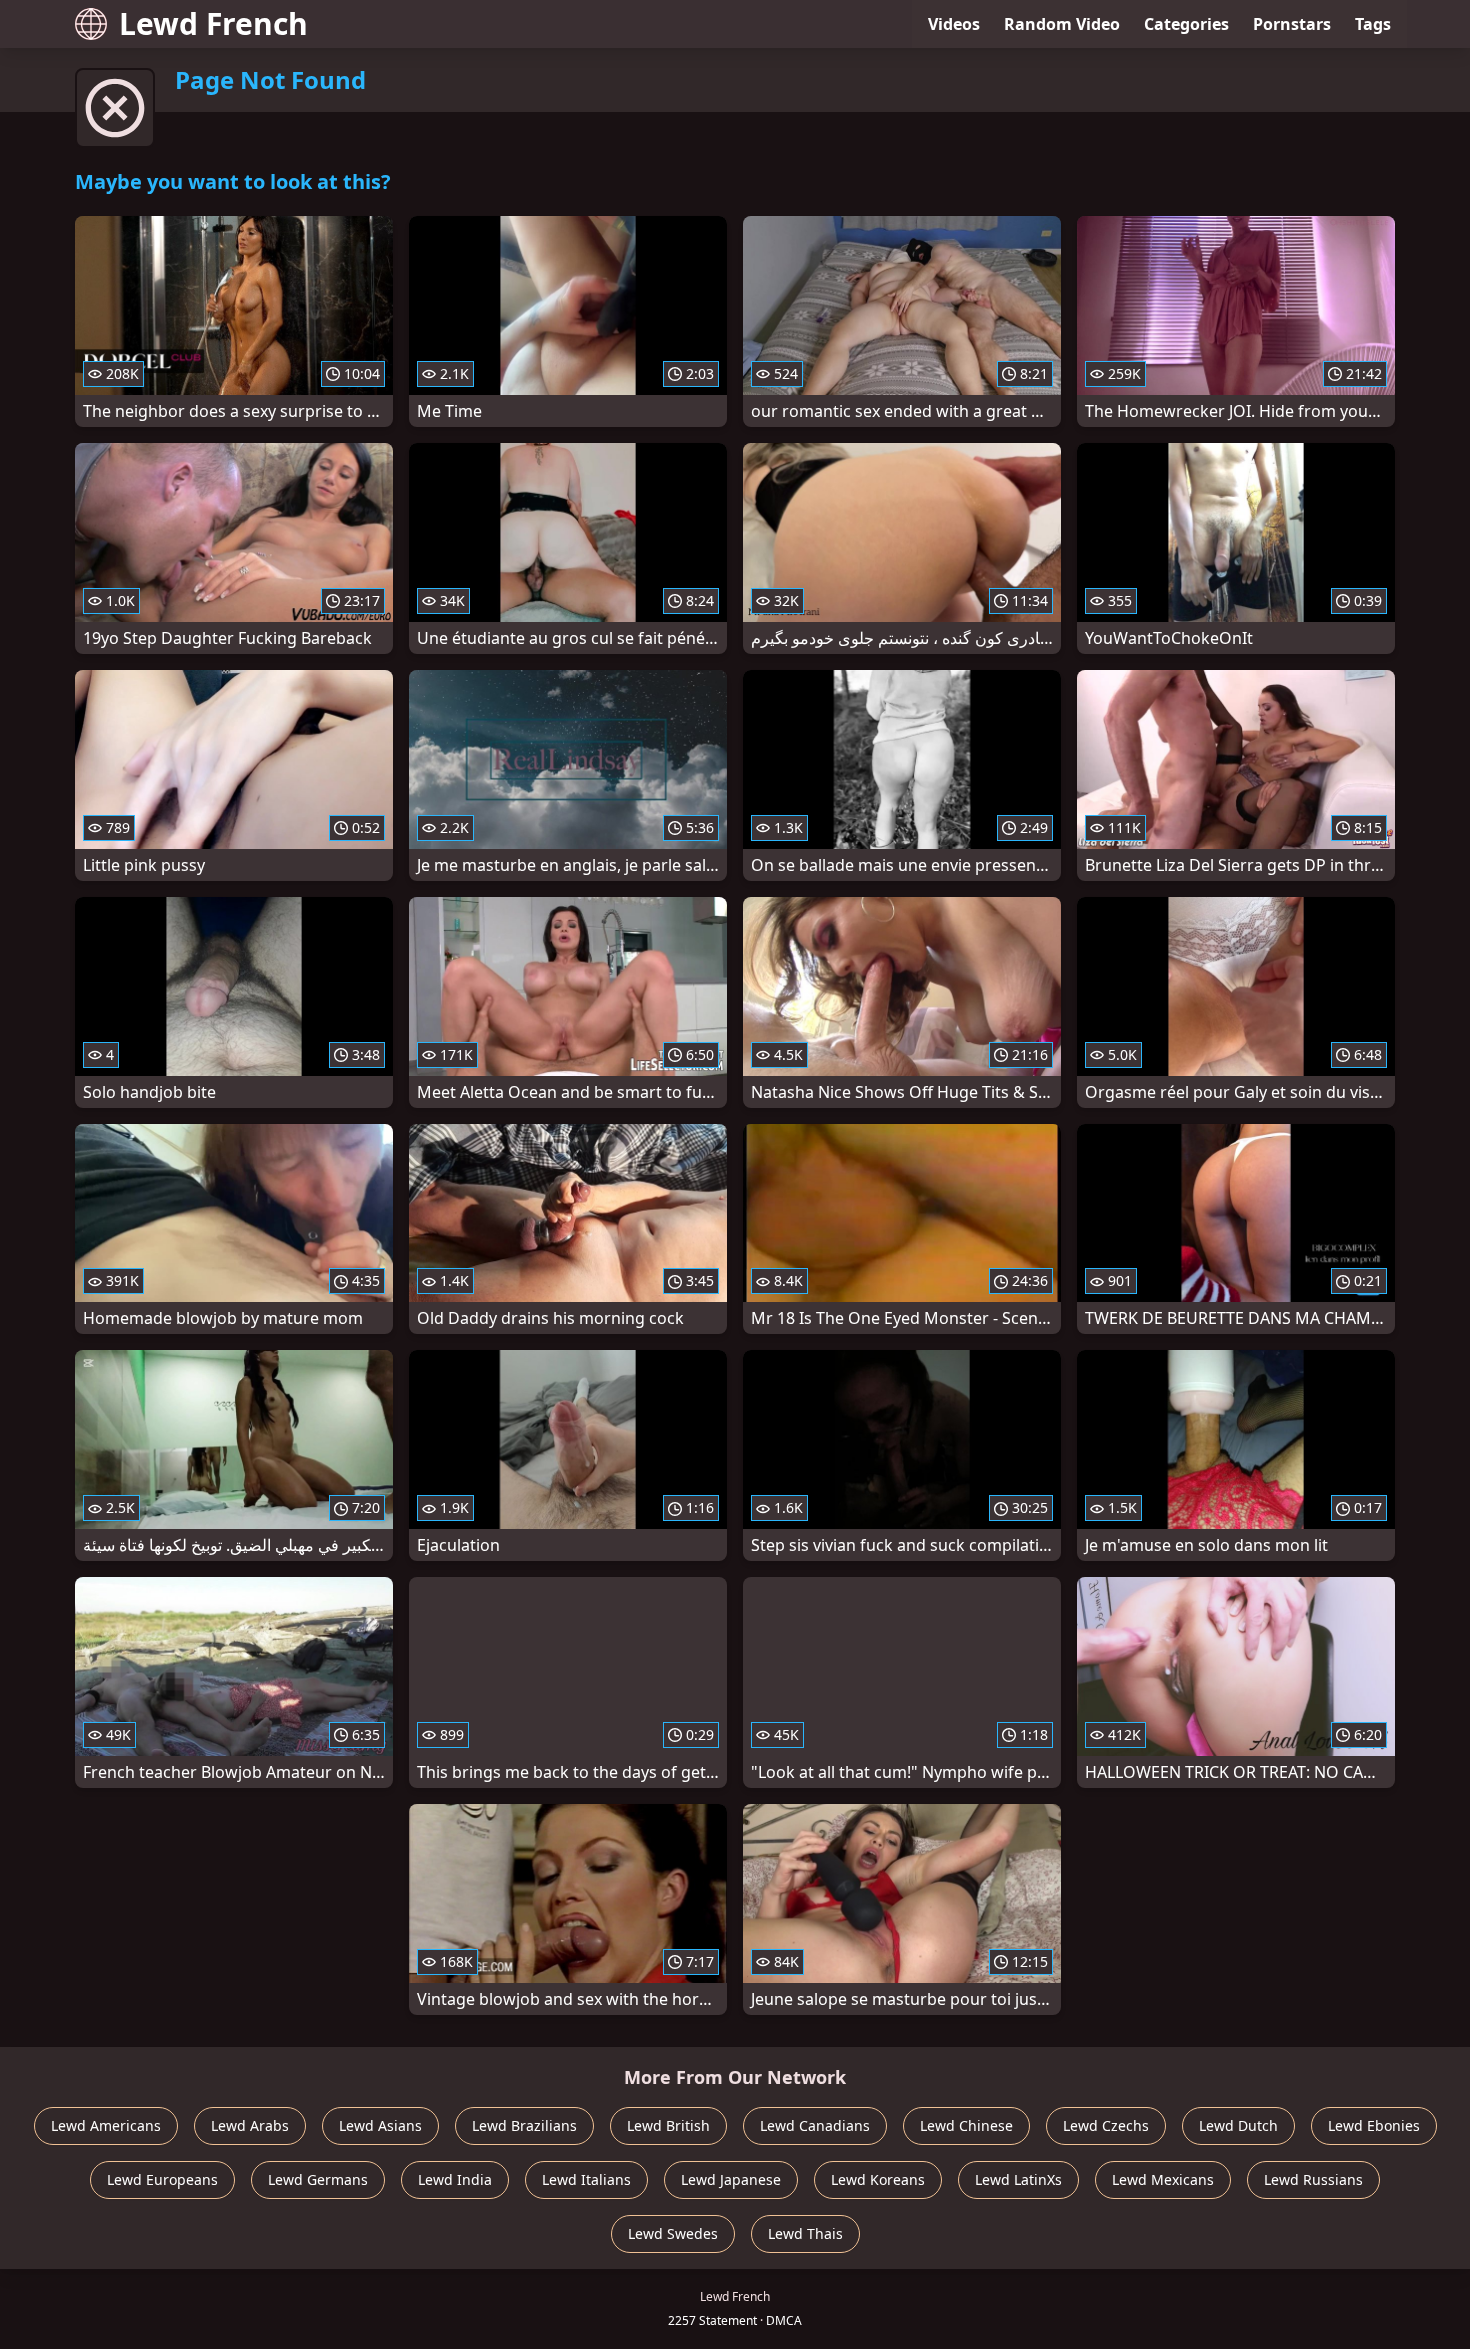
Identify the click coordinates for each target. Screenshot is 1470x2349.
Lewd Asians (380, 2125)
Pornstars (1292, 24)
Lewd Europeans (162, 2179)
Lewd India (455, 2179)
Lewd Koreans (878, 2179)
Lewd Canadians (815, 2125)
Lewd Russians (1313, 2179)
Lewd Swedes (673, 2233)
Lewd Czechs (1106, 2125)
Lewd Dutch (1238, 2125)
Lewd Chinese (966, 2125)
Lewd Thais (805, 2233)
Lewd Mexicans (1163, 2179)
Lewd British (668, 2125)
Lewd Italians (586, 2179)
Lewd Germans (318, 2179)
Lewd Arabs (250, 2125)
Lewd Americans (106, 2125)
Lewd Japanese (731, 2179)
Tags (1373, 24)
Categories (1186, 24)
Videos (954, 24)
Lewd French (213, 23)
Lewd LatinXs (1018, 2179)
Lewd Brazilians (524, 2125)
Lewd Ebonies (1374, 2125)
